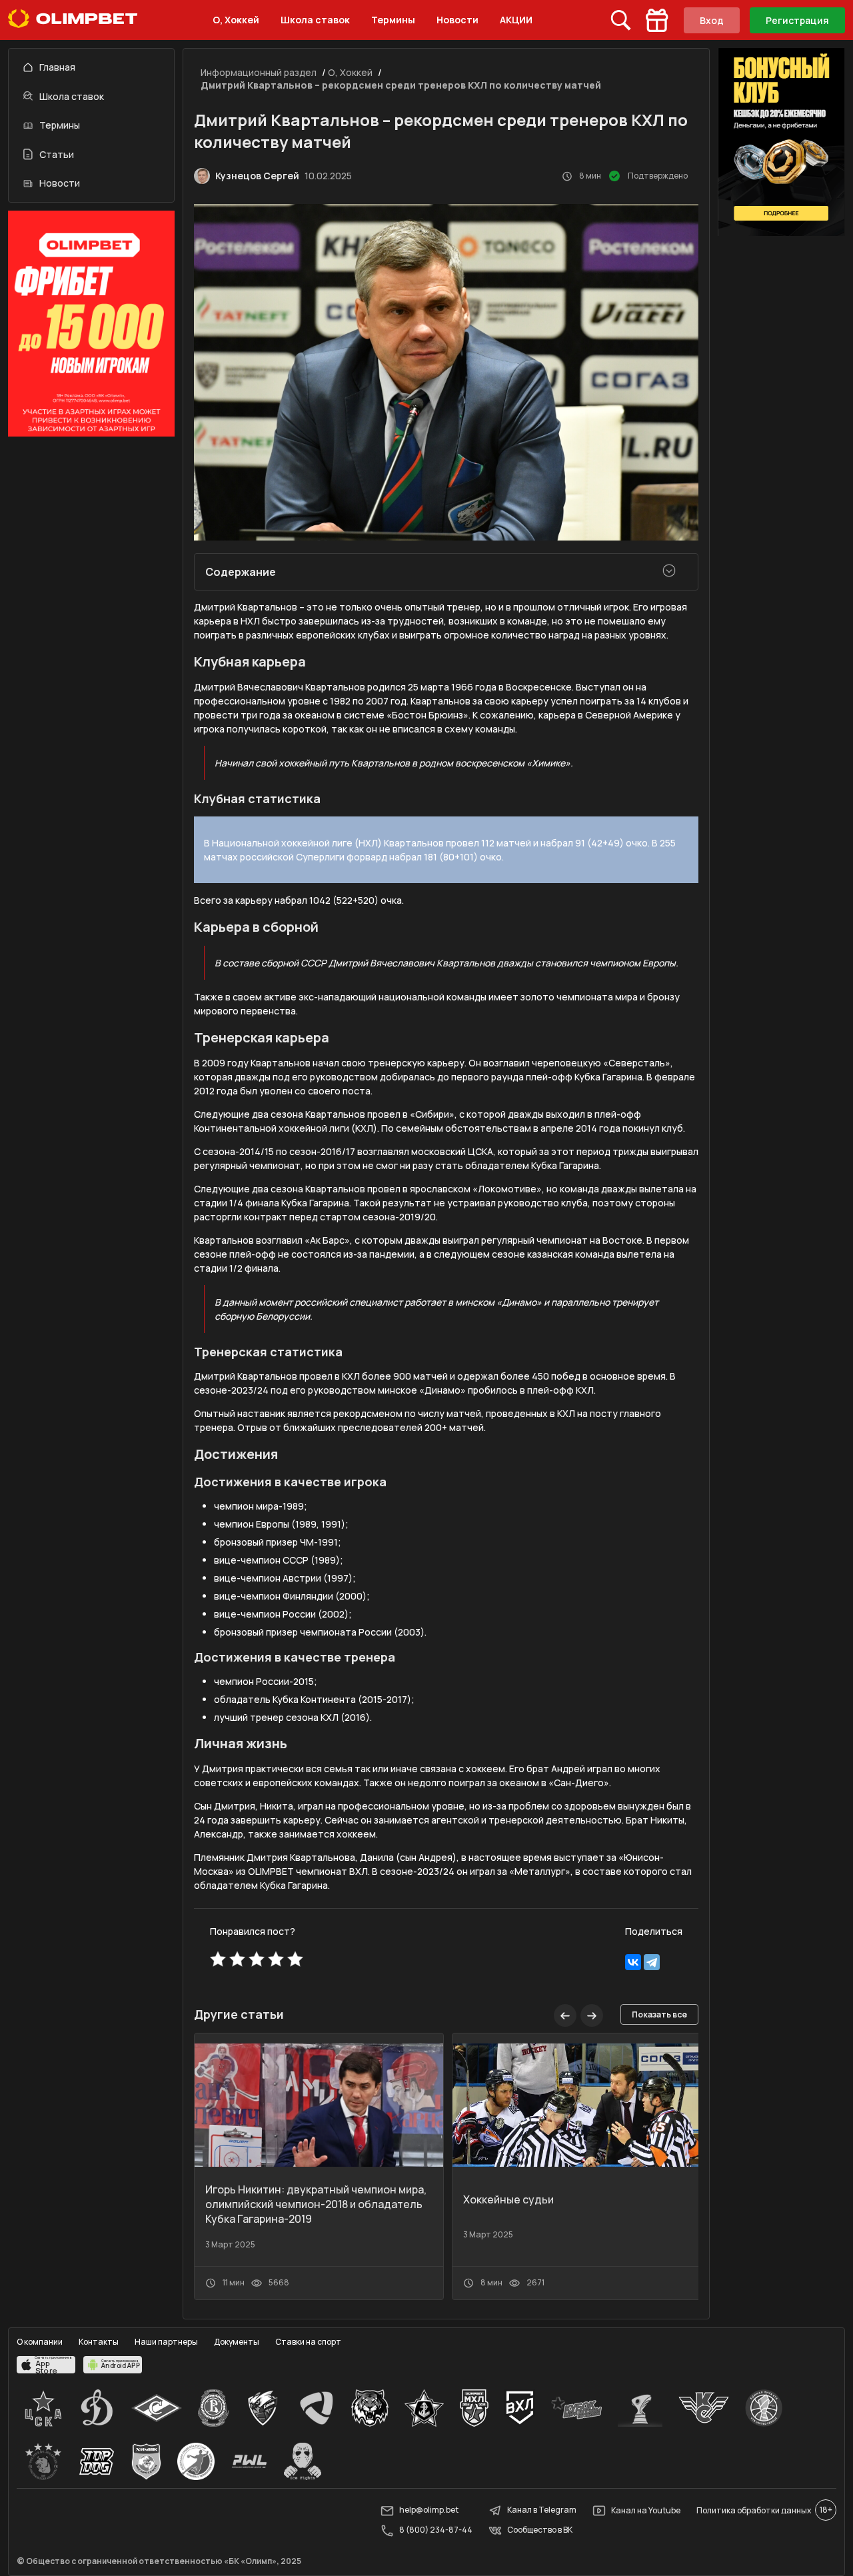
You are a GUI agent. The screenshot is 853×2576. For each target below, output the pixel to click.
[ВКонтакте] (633, 1962)
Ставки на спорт (308, 2342)
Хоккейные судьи (508, 2199)
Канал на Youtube (646, 2510)
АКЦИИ (516, 20)
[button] (592, 2015)
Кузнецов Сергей (257, 176)
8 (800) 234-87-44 (436, 2530)
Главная (57, 67)
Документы (237, 2342)
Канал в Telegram (542, 2510)
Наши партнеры (166, 2342)
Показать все (659, 2014)
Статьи (57, 154)
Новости (457, 20)
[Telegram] (652, 1962)
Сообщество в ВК (540, 2530)
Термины (393, 20)
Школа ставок (315, 20)
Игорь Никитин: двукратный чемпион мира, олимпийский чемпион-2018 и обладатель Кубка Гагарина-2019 (316, 2204)
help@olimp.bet (429, 2510)
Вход (712, 20)
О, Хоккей (236, 20)
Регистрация (797, 20)
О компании (40, 2342)
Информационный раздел (259, 72)
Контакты (99, 2342)
